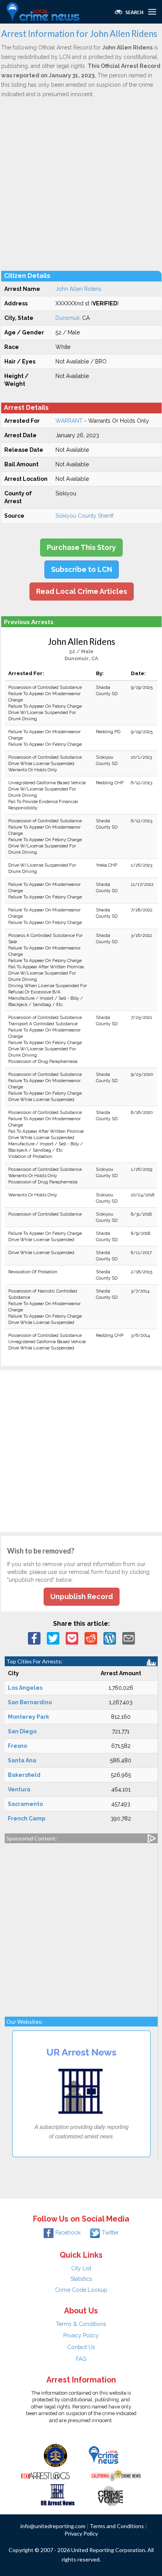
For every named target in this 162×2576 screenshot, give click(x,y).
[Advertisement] (81, 184)
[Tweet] (53, 1638)
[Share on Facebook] (34, 1638)
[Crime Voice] (110, 2494)
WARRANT (69, 421)
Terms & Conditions (81, 2324)
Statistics (81, 2279)
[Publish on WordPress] (110, 1638)
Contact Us (81, 2347)
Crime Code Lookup (81, 2290)
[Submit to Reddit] (91, 1638)
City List (81, 2268)
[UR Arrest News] (58, 2494)
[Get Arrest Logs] (46, 2474)
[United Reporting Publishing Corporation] (55, 2455)
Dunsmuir (67, 318)
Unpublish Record (82, 1597)
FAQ (81, 2359)
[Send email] (129, 1638)
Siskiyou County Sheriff (85, 516)
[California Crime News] (116, 2474)
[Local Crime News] (103, 2455)
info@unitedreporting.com (53, 2526)
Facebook (68, 2233)
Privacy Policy (81, 2335)
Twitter (110, 2233)
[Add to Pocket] (72, 1638)
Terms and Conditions (117, 2526)
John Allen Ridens (78, 289)
